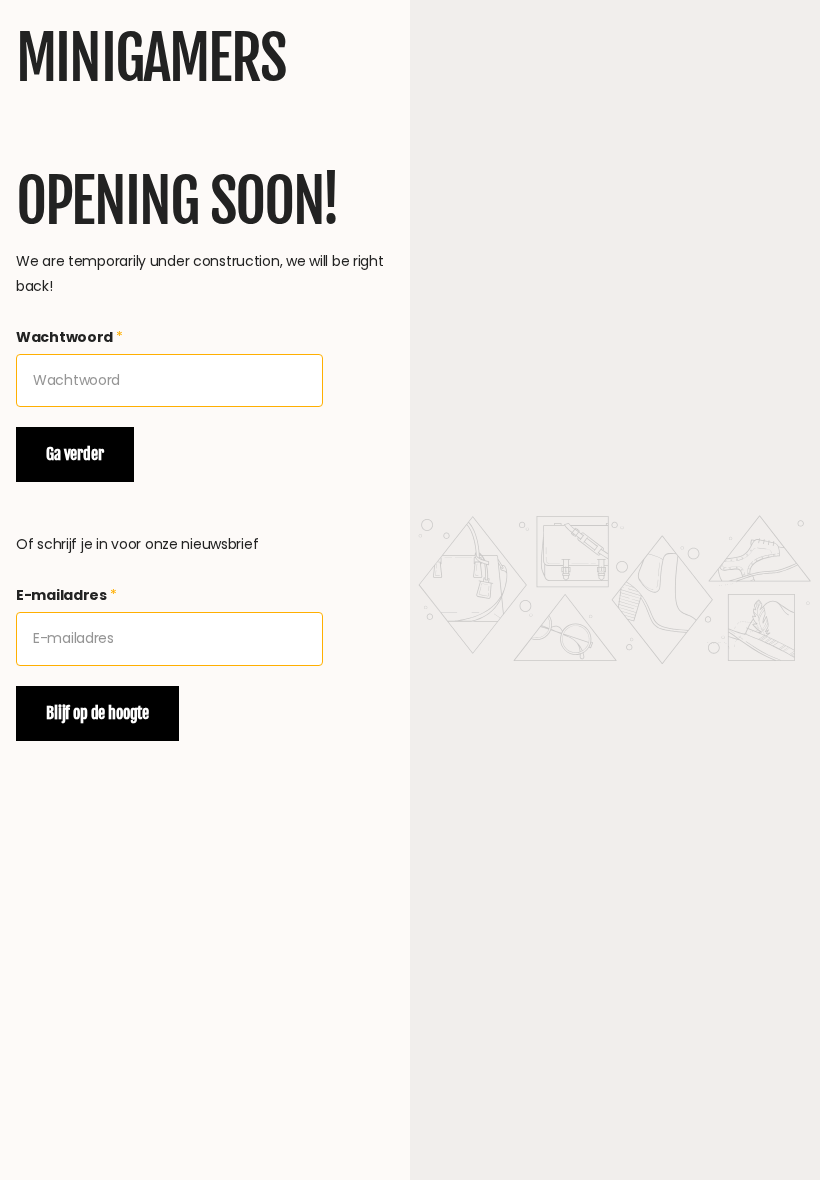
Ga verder (75, 454)
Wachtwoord (69, 337)
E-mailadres (66, 595)
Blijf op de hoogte (97, 713)
